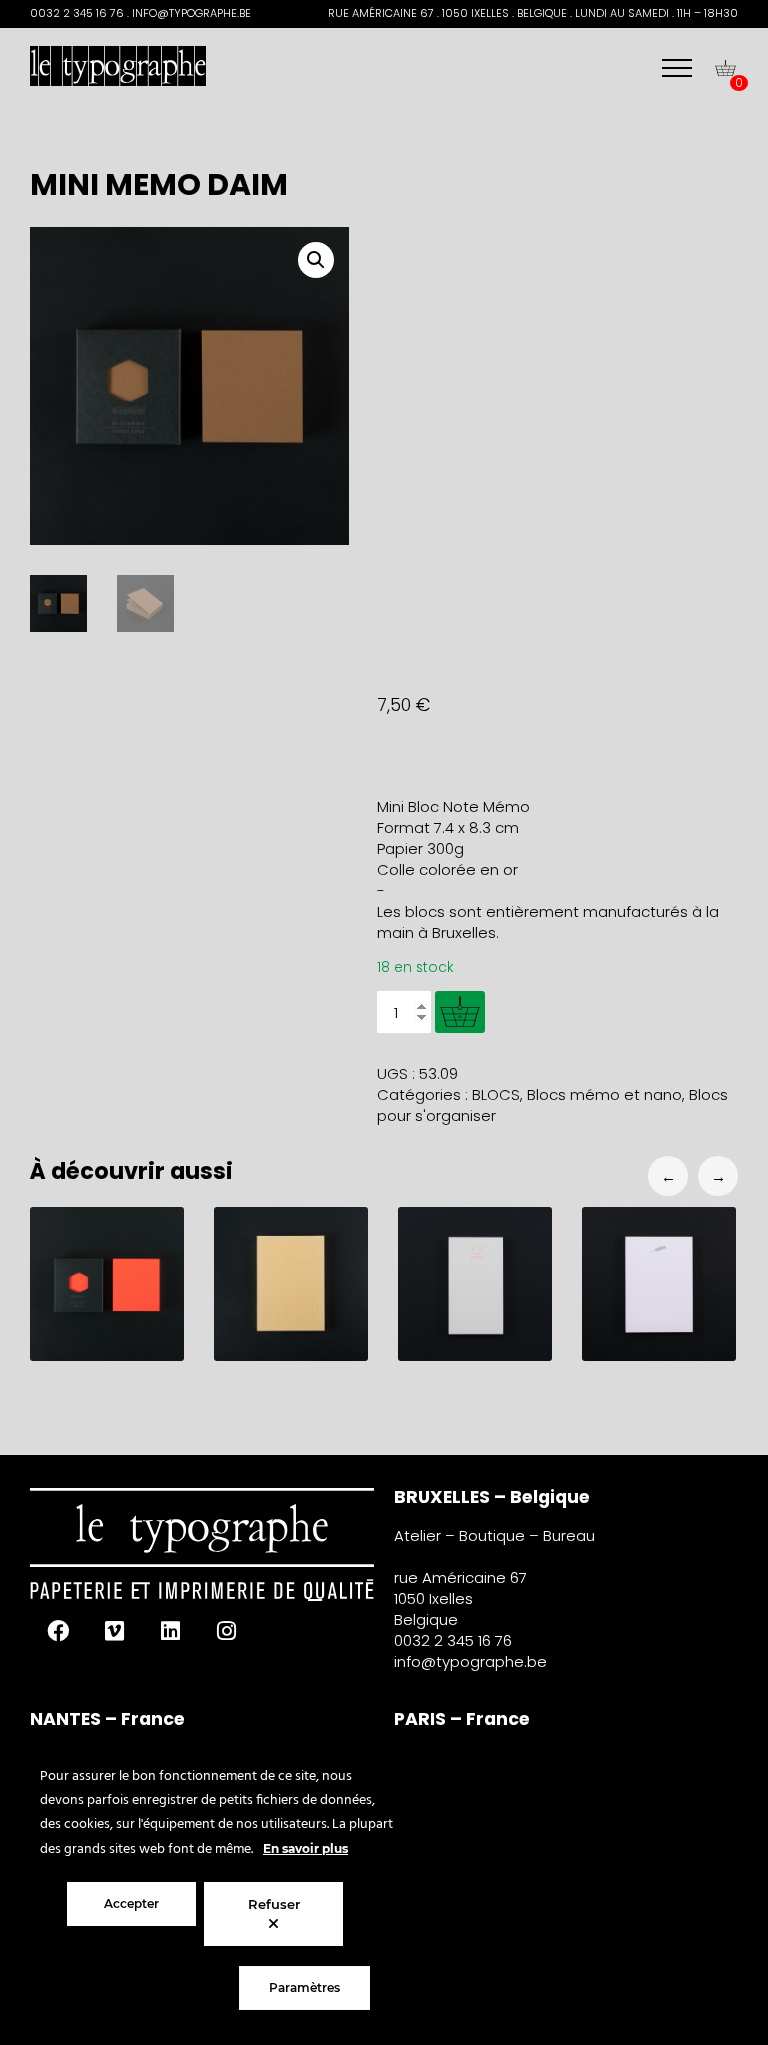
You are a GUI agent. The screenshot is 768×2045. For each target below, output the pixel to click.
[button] (316, 260)
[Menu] (677, 68)
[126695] (460, 1012)
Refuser (274, 1904)
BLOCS (496, 1094)
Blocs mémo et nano (604, 1094)
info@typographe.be (470, 1661)
